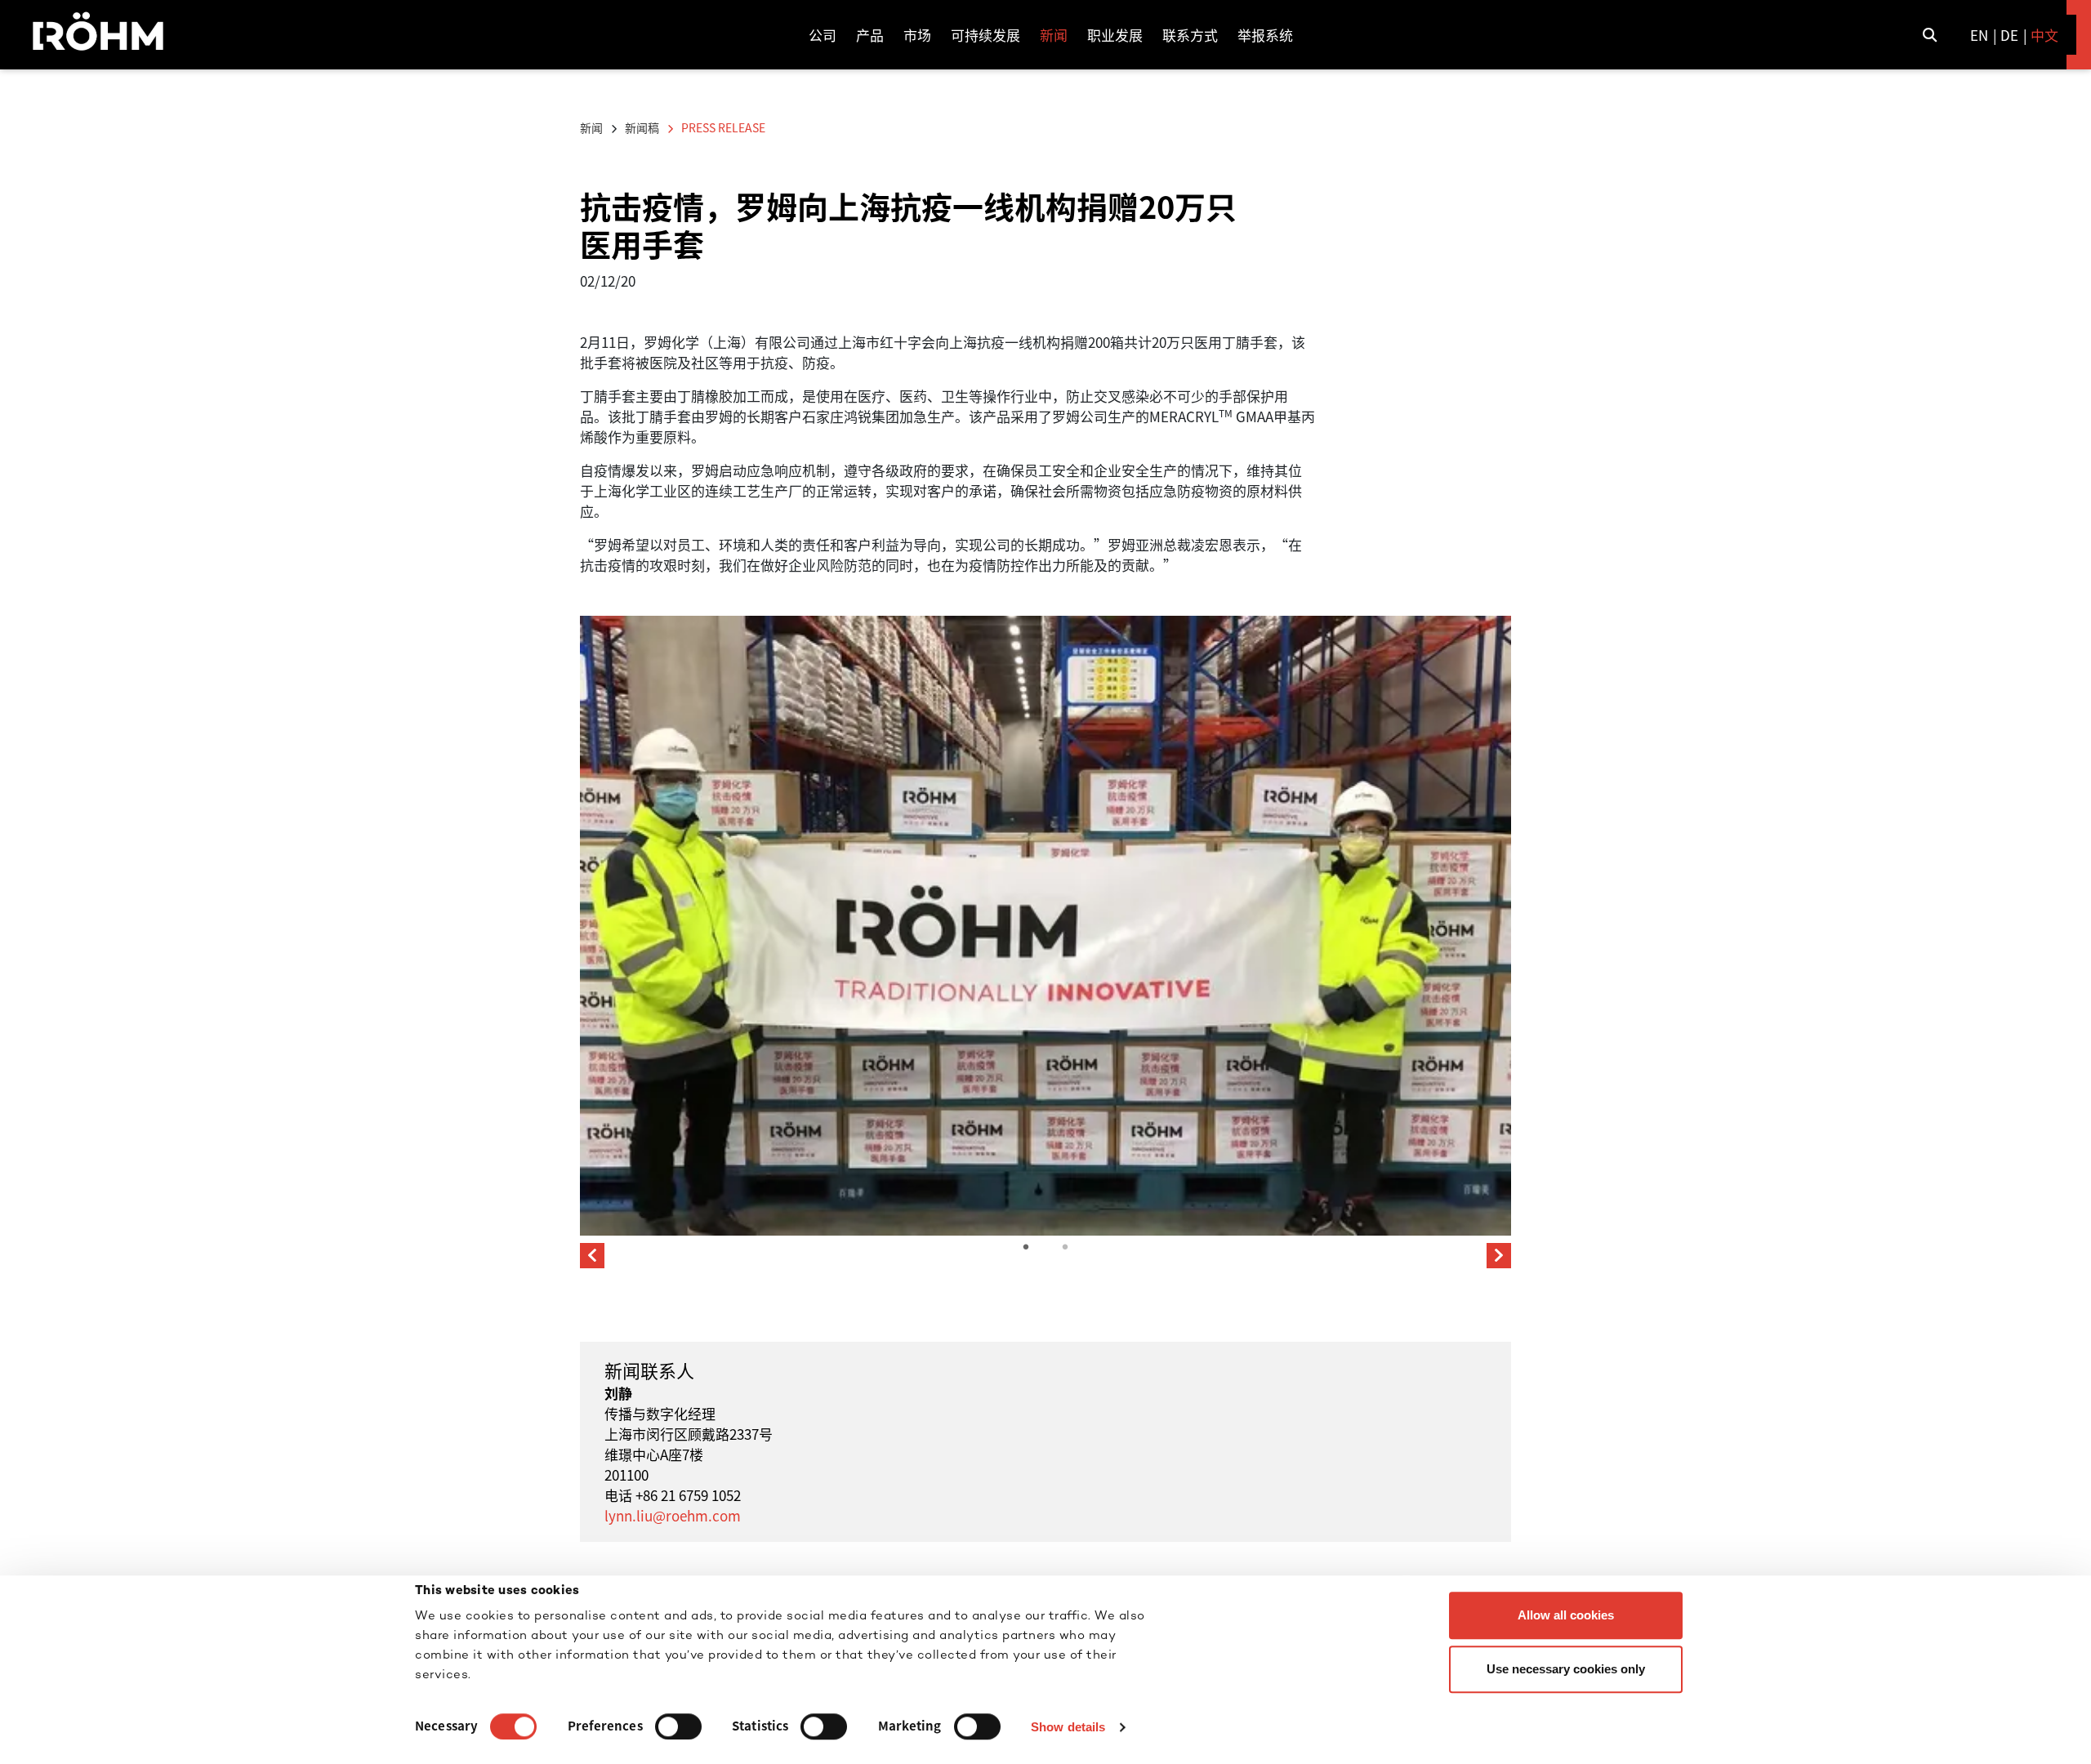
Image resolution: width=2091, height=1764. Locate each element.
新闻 (591, 127)
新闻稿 (642, 127)
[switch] (678, 1726)
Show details (1068, 1727)
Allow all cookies (1566, 1615)
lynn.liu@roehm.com (673, 1515)
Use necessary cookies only (1566, 1669)
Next (1499, 1256)
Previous (592, 1256)
